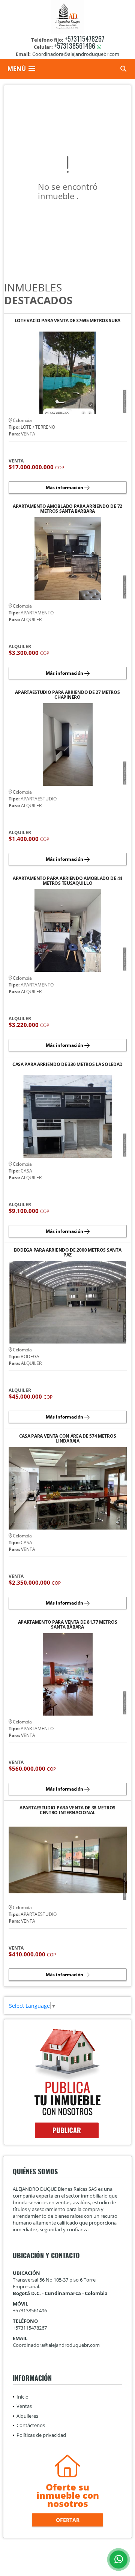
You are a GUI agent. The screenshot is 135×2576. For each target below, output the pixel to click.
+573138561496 (75, 46)
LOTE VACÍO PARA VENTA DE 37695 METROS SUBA (67, 321)
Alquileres (27, 2416)
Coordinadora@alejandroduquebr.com (56, 2345)
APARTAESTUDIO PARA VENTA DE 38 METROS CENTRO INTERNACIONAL (67, 1810)
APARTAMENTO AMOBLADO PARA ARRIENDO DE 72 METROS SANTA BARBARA (67, 509)
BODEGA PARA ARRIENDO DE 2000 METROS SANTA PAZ (68, 1252)
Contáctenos (31, 2425)
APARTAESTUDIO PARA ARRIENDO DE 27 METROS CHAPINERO (67, 695)
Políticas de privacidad (41, 2435)
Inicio (22, 2397)
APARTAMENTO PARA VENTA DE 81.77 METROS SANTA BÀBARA (68, 1624)
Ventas (24, 2406)
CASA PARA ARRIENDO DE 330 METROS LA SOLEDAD (67, 1065)
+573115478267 (85, 39)
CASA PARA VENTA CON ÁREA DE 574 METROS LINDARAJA (68, 1438)
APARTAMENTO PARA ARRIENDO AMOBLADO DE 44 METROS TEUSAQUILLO (67, 881)
